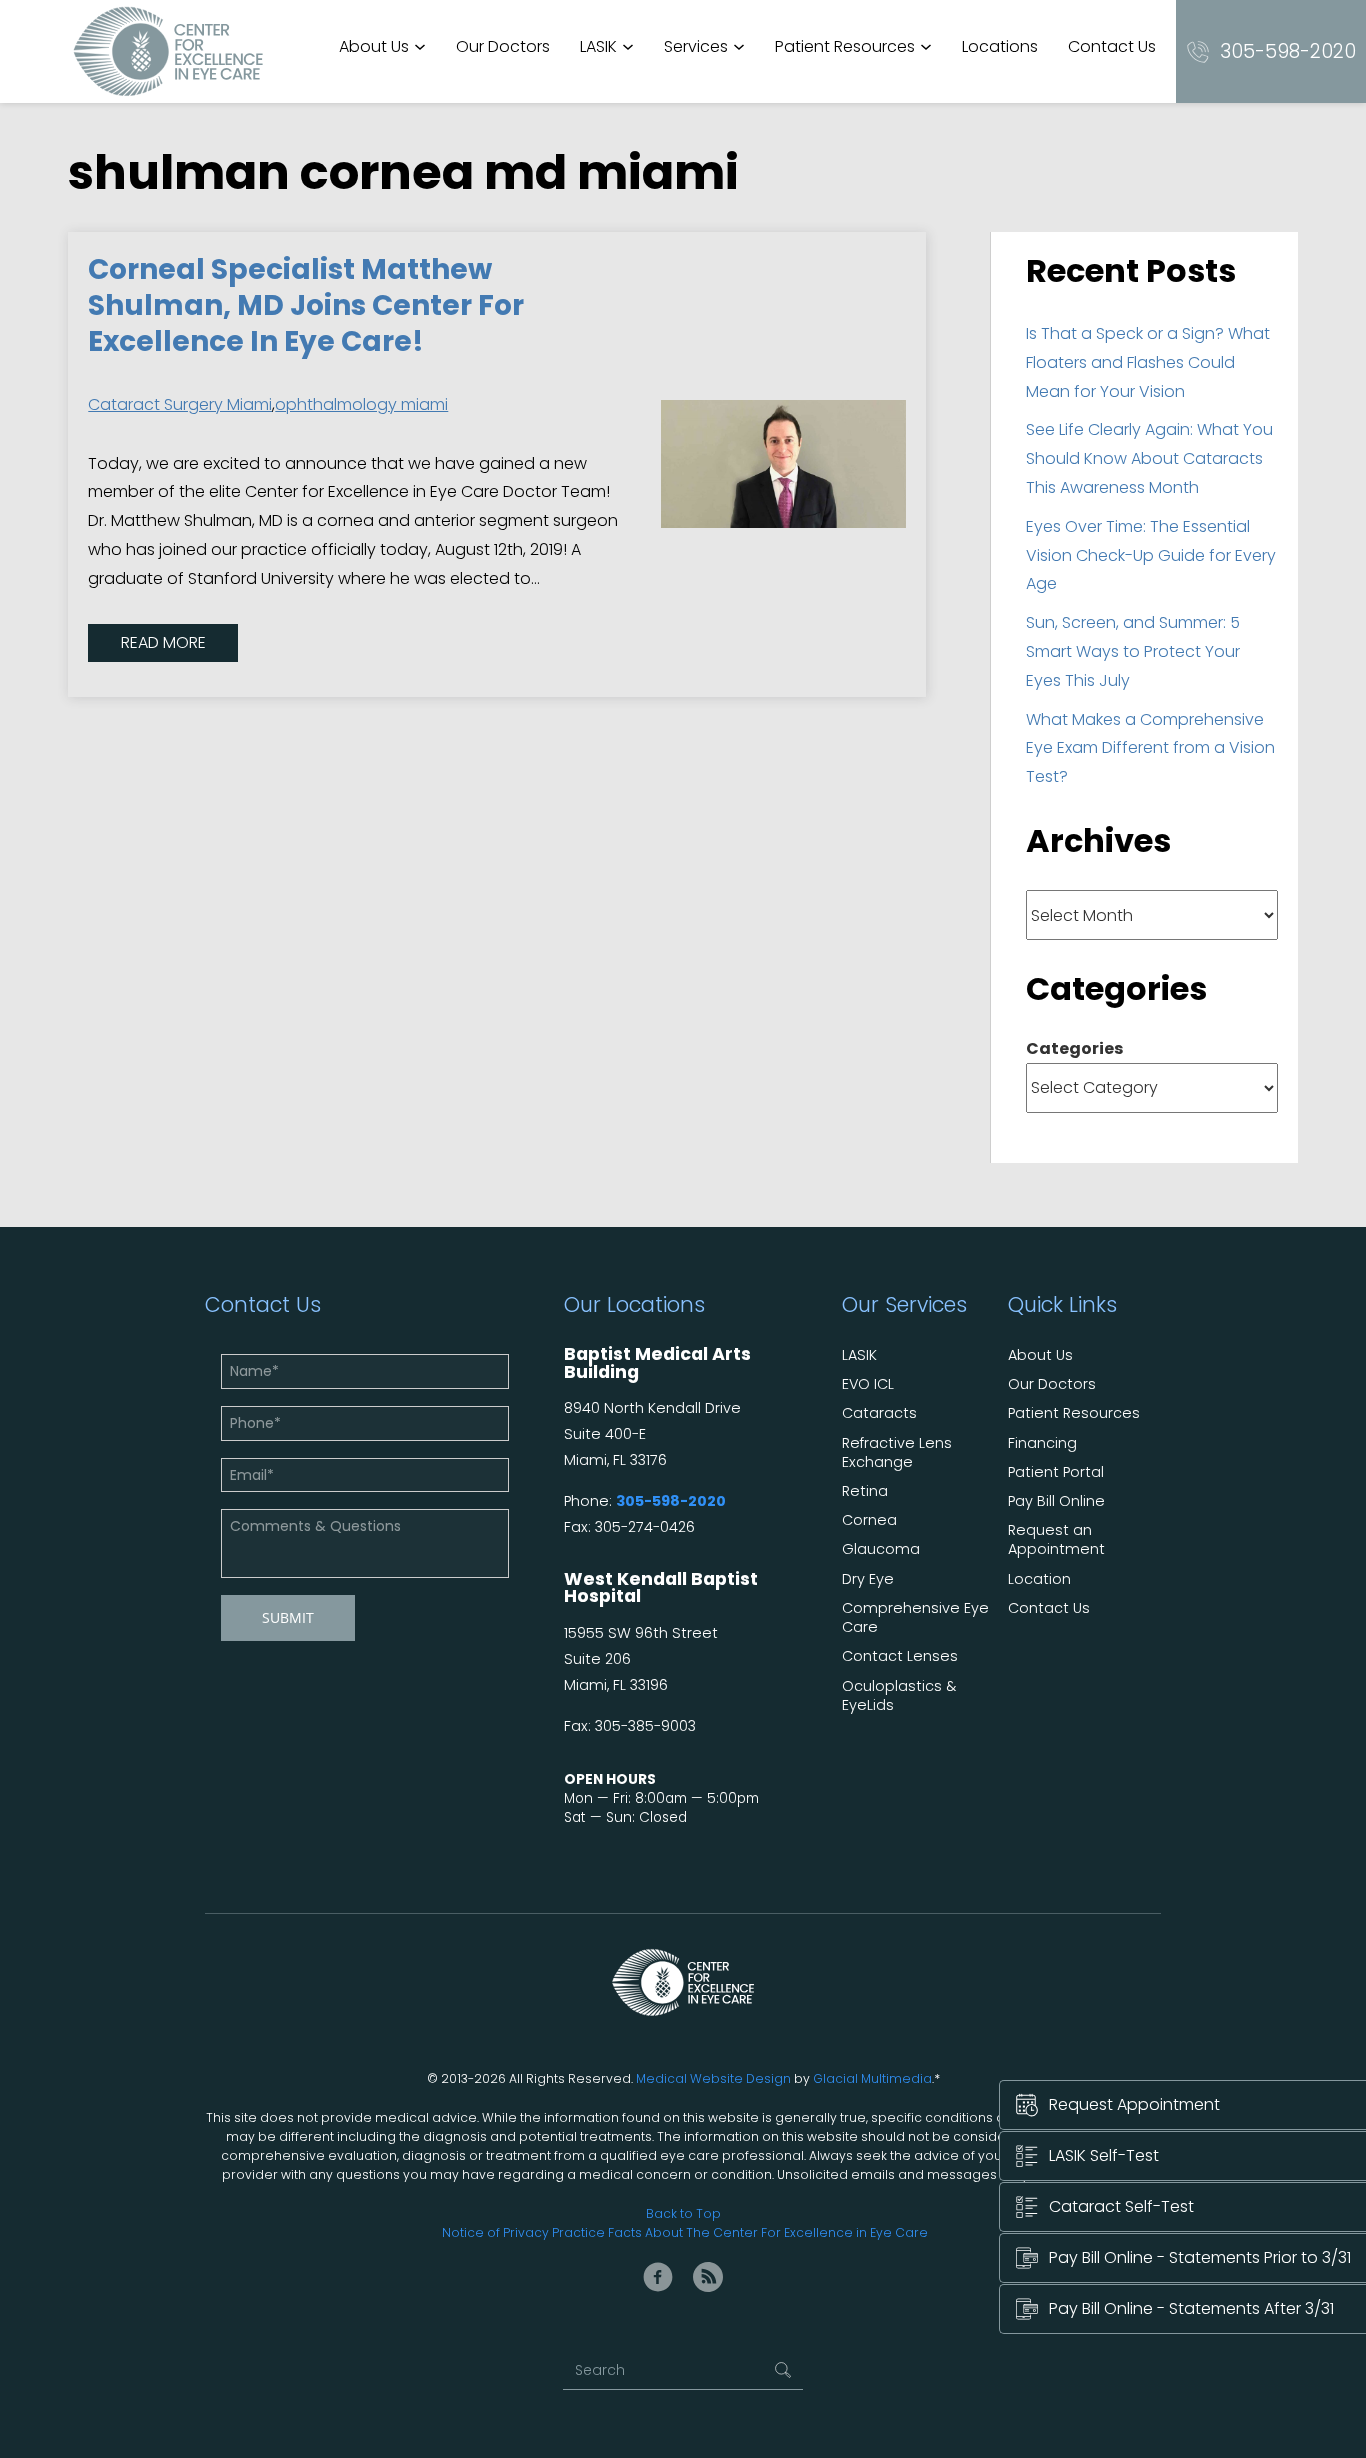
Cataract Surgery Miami (180, 404)
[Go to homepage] (168, 51)
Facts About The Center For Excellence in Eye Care (768, 2232)
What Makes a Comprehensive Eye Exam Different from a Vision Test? (1150, 748)
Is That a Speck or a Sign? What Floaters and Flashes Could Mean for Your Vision (1148, 362)
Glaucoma (881, 1549)
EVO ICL (868, 1384)
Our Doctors (503, 46)
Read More (163, 642)
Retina (865, 1491)
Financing (1042, 1443)
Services (696, 46)
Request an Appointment (1056, 1540)
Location (1039, 1579)
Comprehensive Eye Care (915, 1618)
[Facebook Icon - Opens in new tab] (658, 2277)
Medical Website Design (713, 2078)
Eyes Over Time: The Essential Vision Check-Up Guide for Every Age (1151, 555)
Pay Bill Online (1056, 1501)
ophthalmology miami (361, 404)
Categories (1074, 1048)
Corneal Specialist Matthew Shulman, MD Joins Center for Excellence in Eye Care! (306, 306)
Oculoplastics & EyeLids (899, 1696)
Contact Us (1112, 46)
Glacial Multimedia (872, 2078)
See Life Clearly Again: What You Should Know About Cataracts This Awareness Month (1149, 458)
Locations (1000, 46)
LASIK (598, 46)
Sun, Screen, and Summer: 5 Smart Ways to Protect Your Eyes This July (1133, 651)
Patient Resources (845, 46)
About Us (374, 46)
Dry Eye (868, 1579)
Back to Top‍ (683, 2213)
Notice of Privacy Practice (523, 2232)
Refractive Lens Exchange (897, 1453)
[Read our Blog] (708, 2277)
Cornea (869, 1520)
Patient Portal (1056, 1472)
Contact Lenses (900, 1656)
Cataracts (879, 1413)
